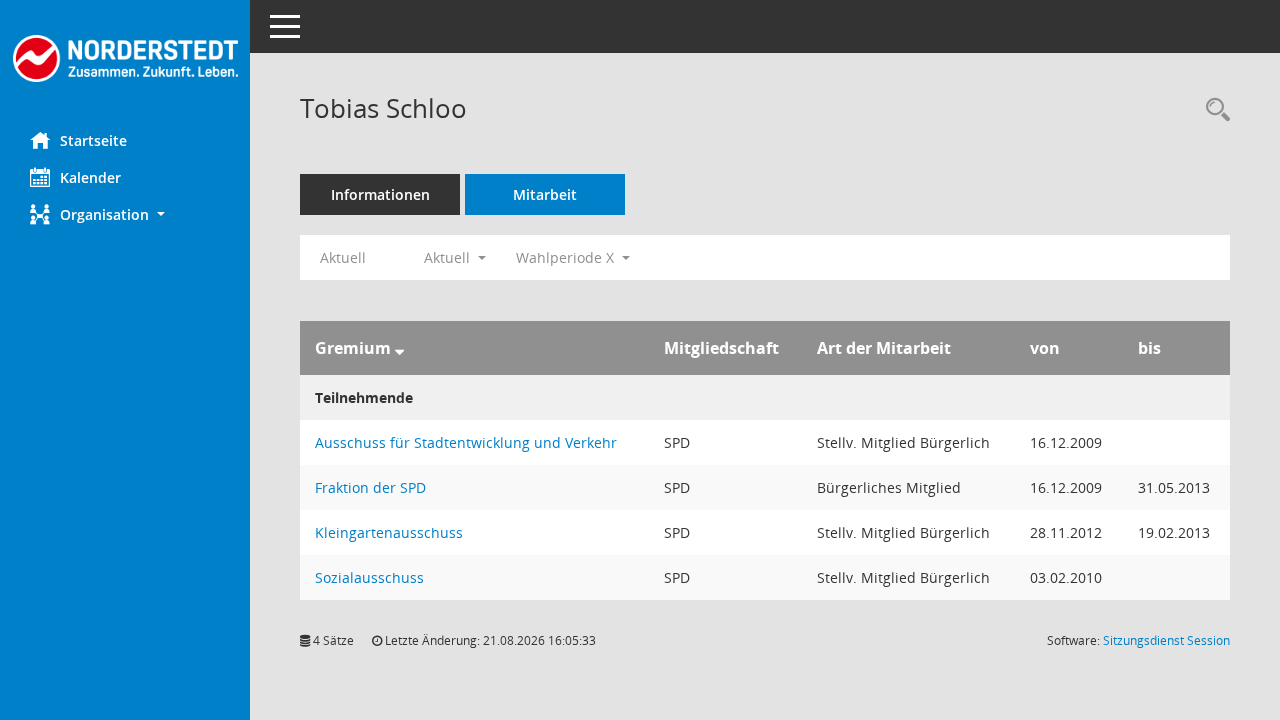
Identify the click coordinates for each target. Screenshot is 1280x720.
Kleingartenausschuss (389, 532)
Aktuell (343, 257)
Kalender (90, 177)
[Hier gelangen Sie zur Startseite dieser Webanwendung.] (125, 58)
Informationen (380, 194)
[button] (125, 214)
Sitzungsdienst (1166, 640)
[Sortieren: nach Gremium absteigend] (399, 348)
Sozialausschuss (369, 577)
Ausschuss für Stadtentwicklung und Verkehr (466, 442)
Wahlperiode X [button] (567, 257)
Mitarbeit (545, 194)
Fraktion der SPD (370, 487)
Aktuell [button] (449, 257)
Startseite (93, 140)
